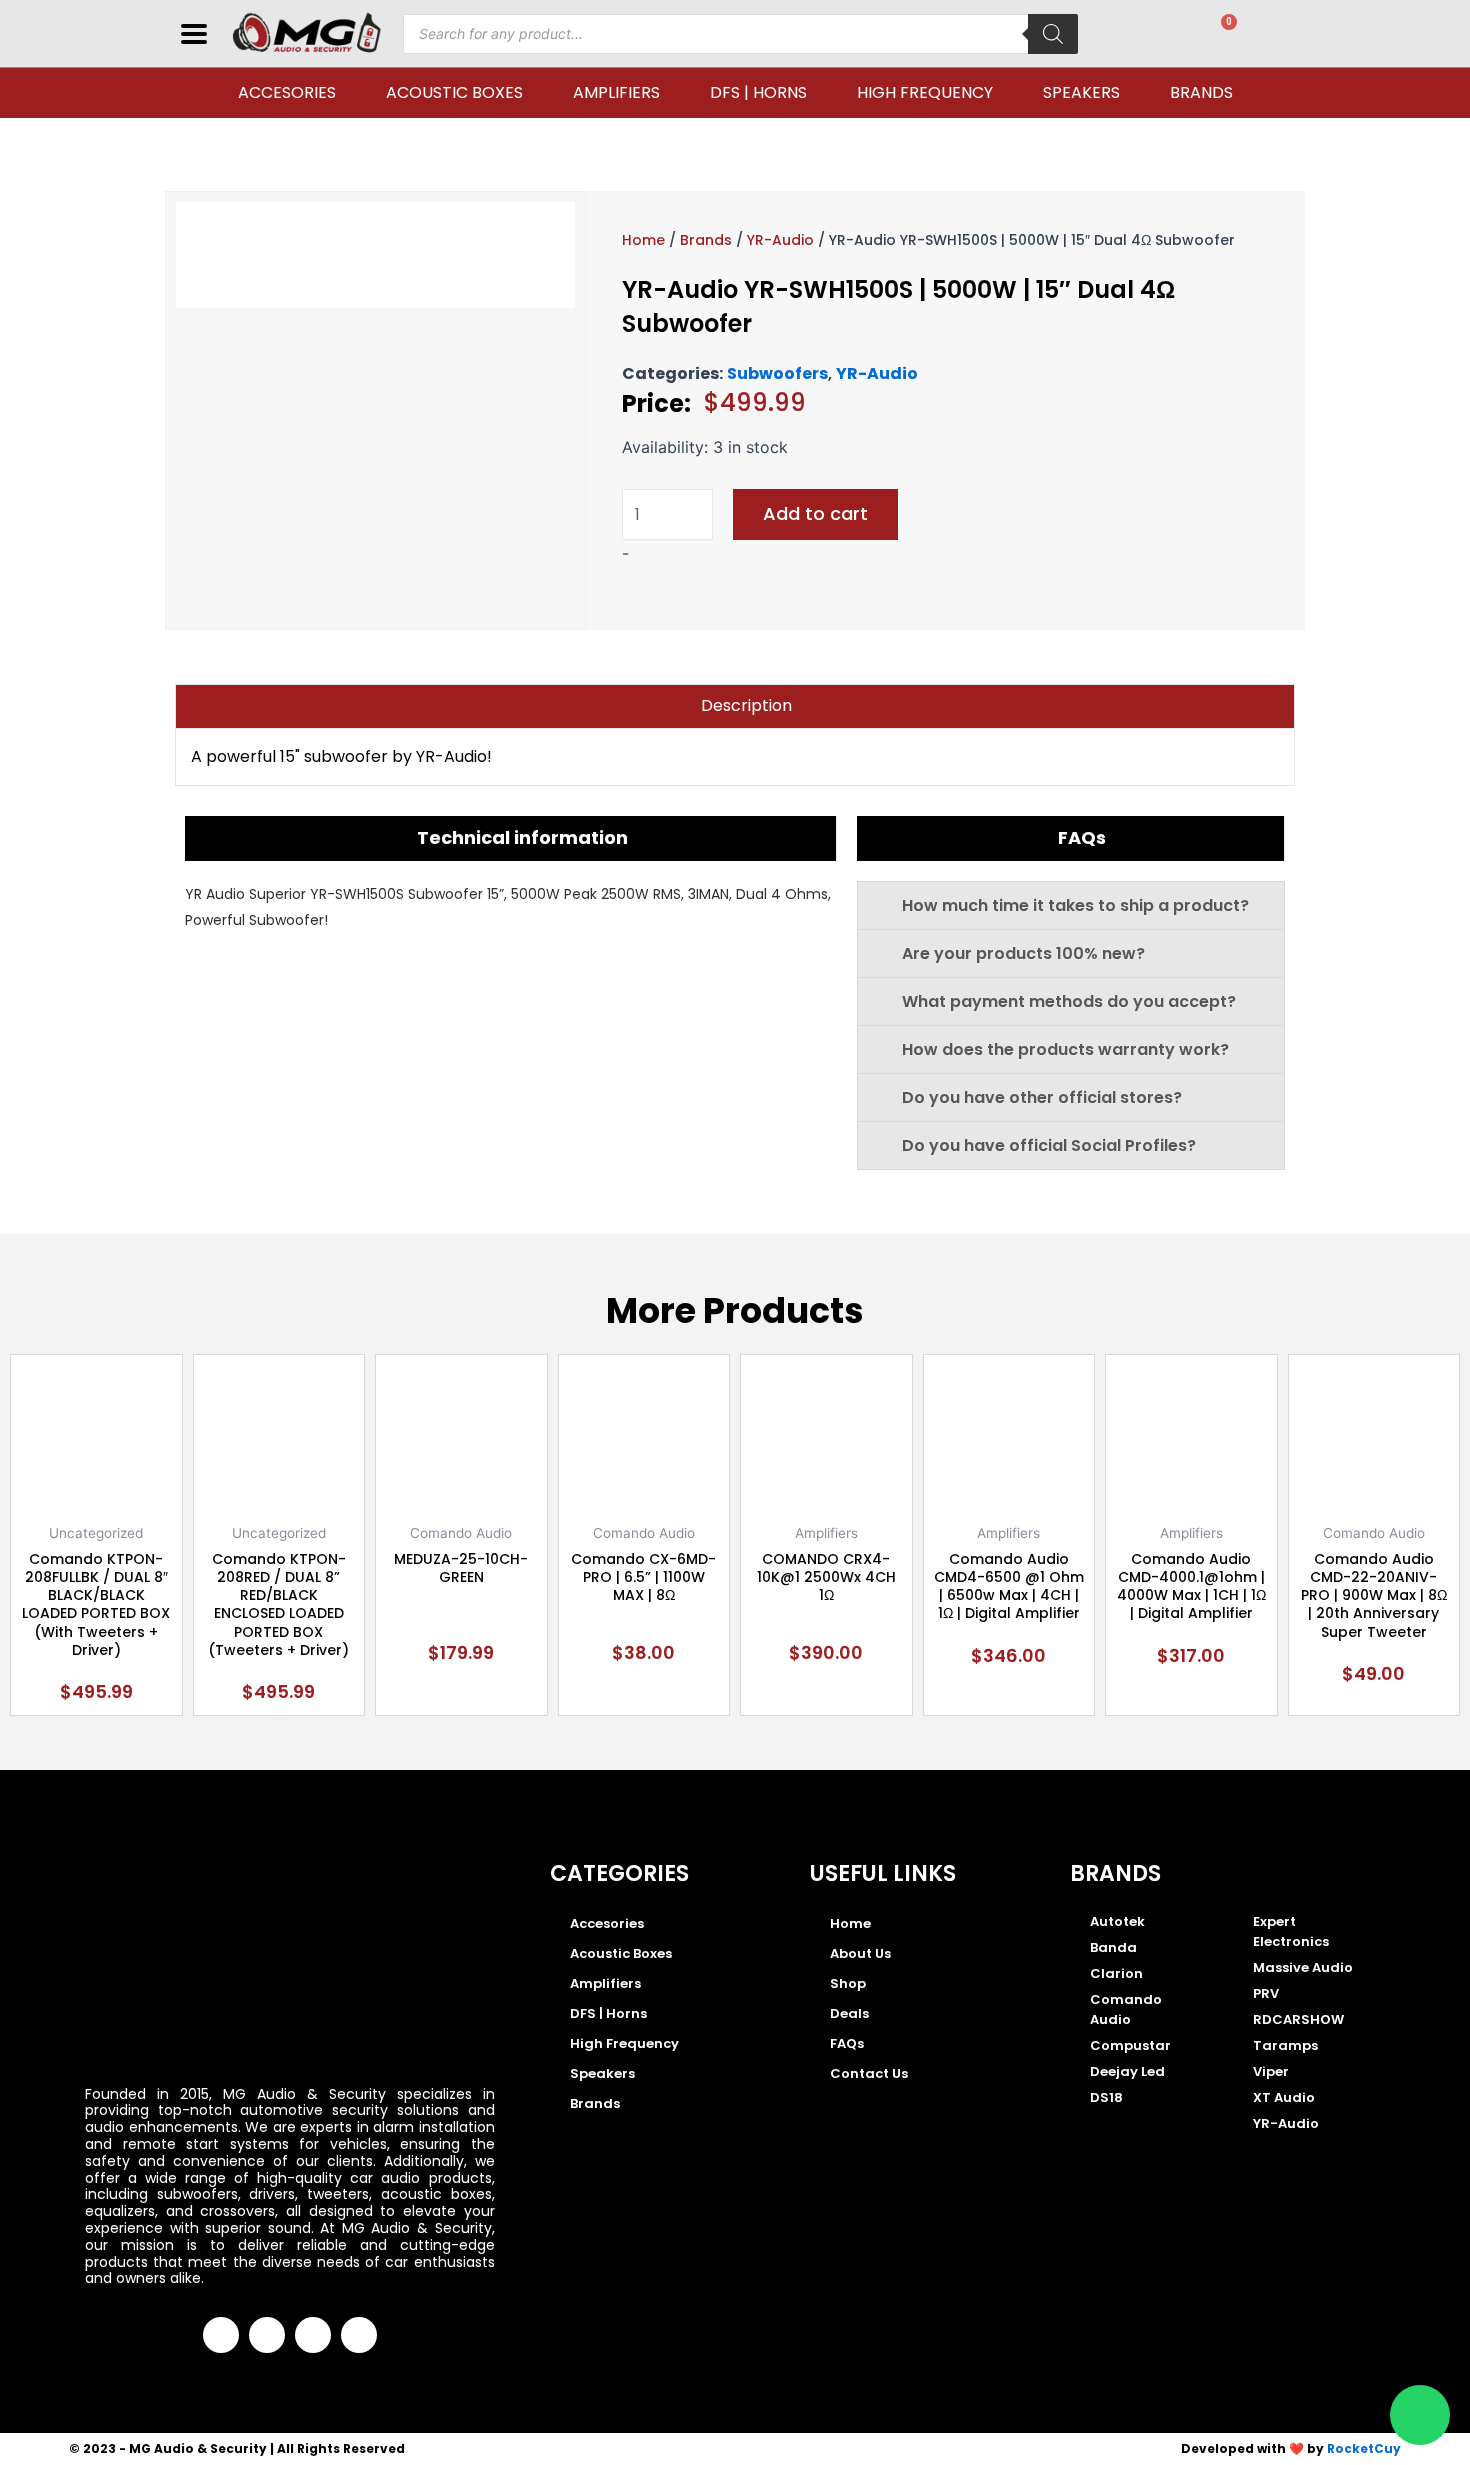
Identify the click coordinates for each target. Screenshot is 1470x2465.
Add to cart (815, 513)
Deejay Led (1127, 2071)
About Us (860, 1953)
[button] (1071, 905)
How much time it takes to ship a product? (1075, 905)
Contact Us (869, 2073)
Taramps (1285, 2045)
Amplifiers (616, 92)
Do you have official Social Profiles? (1049, 1145)
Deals (849, 2013)
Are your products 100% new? (1023, 953)
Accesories (287, 92)
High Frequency (925, 92)
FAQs (847, 2043)
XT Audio (1284, 2097)
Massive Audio (1303, 1967)
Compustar (1130, 2045)
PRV (1266, 1993)
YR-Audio (780, 240)
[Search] (1053, 34)
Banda (1113, 1947)
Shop (848, 1983)
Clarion (1116, 1973)
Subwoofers (777, 373)
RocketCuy (1364, 2448)
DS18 (1106, 2097)
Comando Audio (1126, 2009)
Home (643, 240)
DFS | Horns (758, 92)
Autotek (1117, 1921)
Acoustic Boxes (454, 92)
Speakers (1081, 92)
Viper (1271, 2071)
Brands (1201, 92)
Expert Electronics (1291, 1931)
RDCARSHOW (1298, 2019)
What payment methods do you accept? (1069, 1001)
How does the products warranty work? (1065, 1049)
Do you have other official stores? (1042, 1097)
